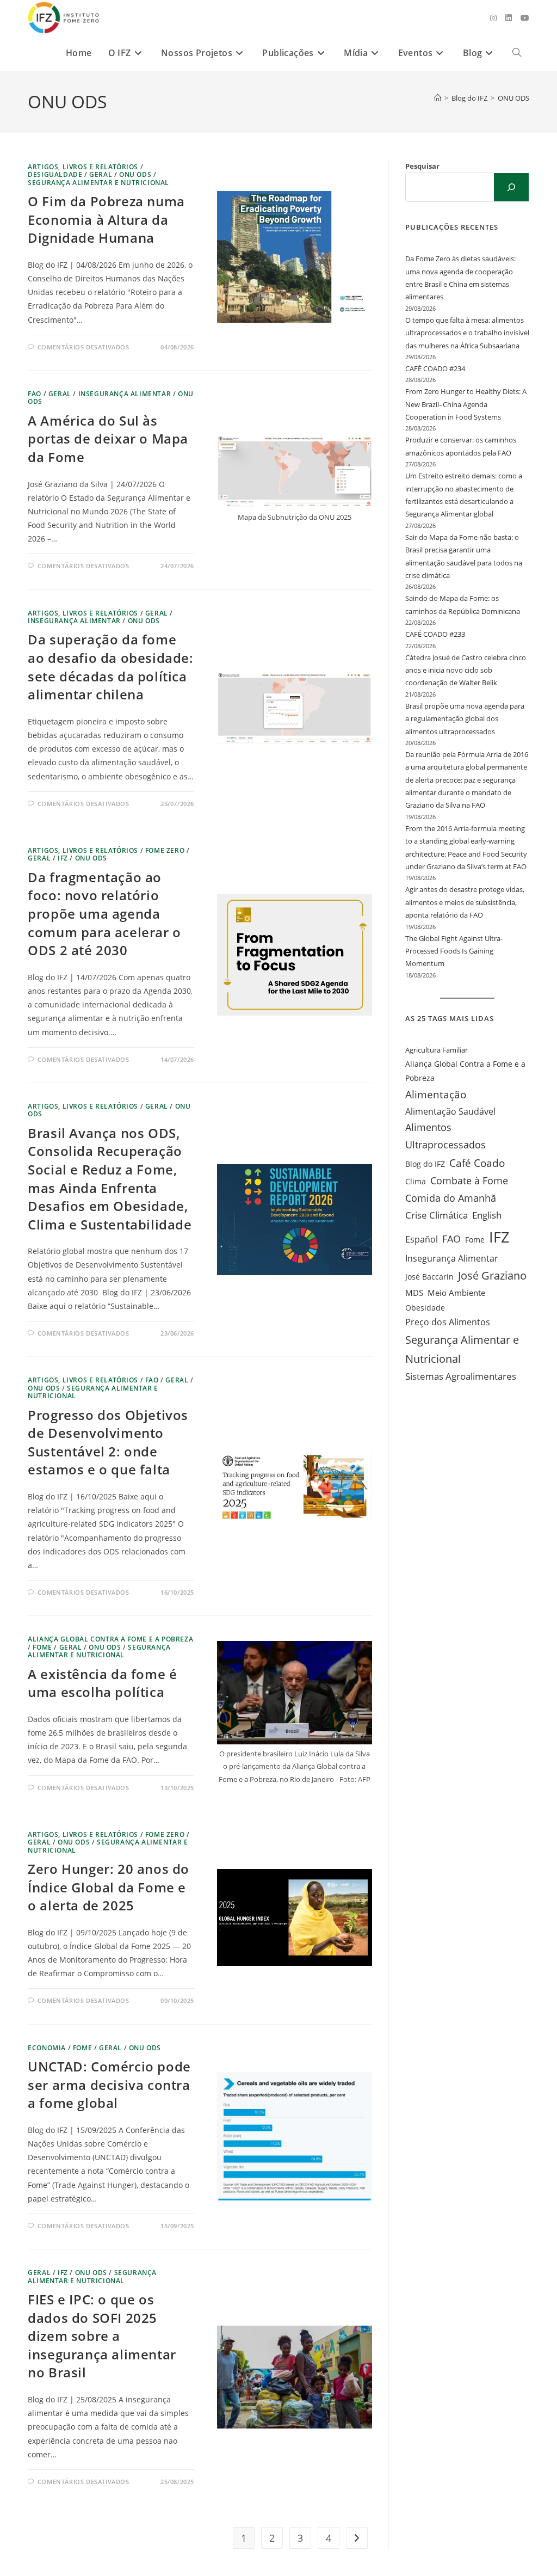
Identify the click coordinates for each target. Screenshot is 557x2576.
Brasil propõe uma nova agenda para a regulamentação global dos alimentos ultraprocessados (465, 719)
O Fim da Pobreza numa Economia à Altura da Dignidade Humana (106, 219)
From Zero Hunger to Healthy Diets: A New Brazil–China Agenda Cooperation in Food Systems (466, 404)
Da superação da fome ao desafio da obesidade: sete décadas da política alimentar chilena (110, 667)
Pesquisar (422, 166)
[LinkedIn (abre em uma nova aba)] (509, 18)
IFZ (63, 858)
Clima (416, 1181)
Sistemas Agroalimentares (461, 1376)
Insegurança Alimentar (125, 394)
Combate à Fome (469, 1181)
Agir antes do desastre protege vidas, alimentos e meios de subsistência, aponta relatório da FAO (465, 902)
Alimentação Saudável (450, 1111)
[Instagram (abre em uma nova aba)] (493, 18)
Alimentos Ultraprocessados (445, 1136)
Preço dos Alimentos (448, 1322)
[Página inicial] (438, 98)
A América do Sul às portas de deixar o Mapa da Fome (108, 439)
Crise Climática (437, 1215)
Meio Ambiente (456, 1293)
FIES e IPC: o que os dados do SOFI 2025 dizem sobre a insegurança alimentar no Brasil (102, 2336)
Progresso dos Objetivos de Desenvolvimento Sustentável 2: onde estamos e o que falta (108, 1442)
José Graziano (492, 1275)
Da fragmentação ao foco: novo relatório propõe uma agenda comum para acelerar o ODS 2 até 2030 (104, 914)
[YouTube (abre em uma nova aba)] (525, 18)
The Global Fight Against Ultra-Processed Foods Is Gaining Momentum (454, 951)
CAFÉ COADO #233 (435, 634)
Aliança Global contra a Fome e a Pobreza (110, 1639)
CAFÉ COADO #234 (435, 368)
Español (422, 1239)
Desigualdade (55, 174)
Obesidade (425, 1308)
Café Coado (477, 1163)
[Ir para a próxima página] (357, 2538)
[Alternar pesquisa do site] (517, 53)
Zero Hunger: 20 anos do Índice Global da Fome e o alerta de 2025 (109, 1887)
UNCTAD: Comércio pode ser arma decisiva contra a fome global (109, 2085)
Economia (47, 2048)
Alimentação (436, 1095)
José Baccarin (429, 1277)
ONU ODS (513, 98)
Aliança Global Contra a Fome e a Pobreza (465, 1071)
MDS (414, 1293)
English (487, 1215)
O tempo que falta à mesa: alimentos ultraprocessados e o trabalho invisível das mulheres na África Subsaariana (467, 333)
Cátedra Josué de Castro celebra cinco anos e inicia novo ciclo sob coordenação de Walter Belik (466, 670)
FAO (35, 394)
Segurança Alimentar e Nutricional (98, 183)
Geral (101, 174)
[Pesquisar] (511, 187)
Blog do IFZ (425, 1164)
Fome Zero (165, 850)
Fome (42, 1647)
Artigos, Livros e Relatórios (83, 167)
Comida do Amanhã (451, 1198)
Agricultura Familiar (437, 1050)
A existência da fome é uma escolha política (102, 1683)
